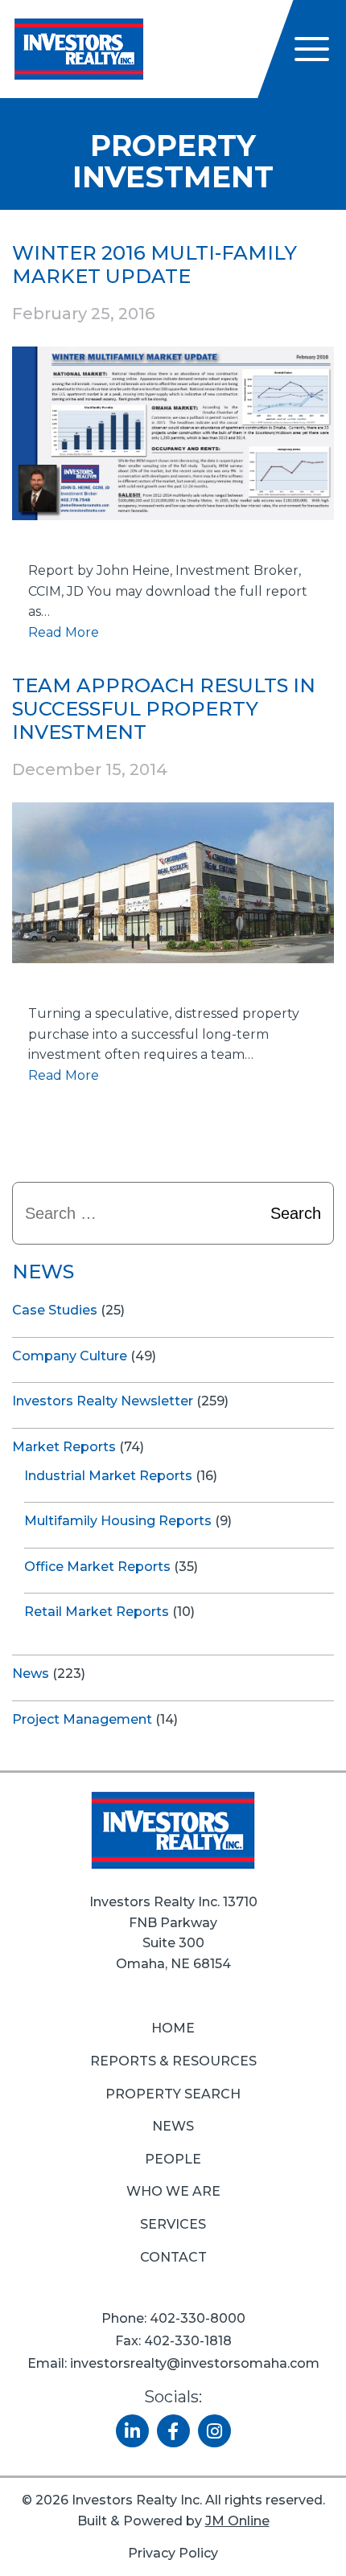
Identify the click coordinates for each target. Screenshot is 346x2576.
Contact (173, 2257)
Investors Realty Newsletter (103, 1401)
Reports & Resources (173, 2061)
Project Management (82, 1719)
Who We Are (173, 2191)
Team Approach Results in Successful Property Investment (164, 709)
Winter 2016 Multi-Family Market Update (154, 265)
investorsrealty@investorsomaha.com (195, 2363)
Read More (64, 632)
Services (173, 2224)
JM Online (237, 2521)
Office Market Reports (97, 1567)
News (31, 1674)
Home (173, 2028)
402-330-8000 (198, 2318)
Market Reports (64, 1447)
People (173, 2159)
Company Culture (70, 1356)
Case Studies (55, 1310)
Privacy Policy (173, 2553)
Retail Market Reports (97, 1612)
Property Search (173, 2094)
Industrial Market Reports (108, 1476)
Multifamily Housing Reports (118, 1521)
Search (296, 1213)
